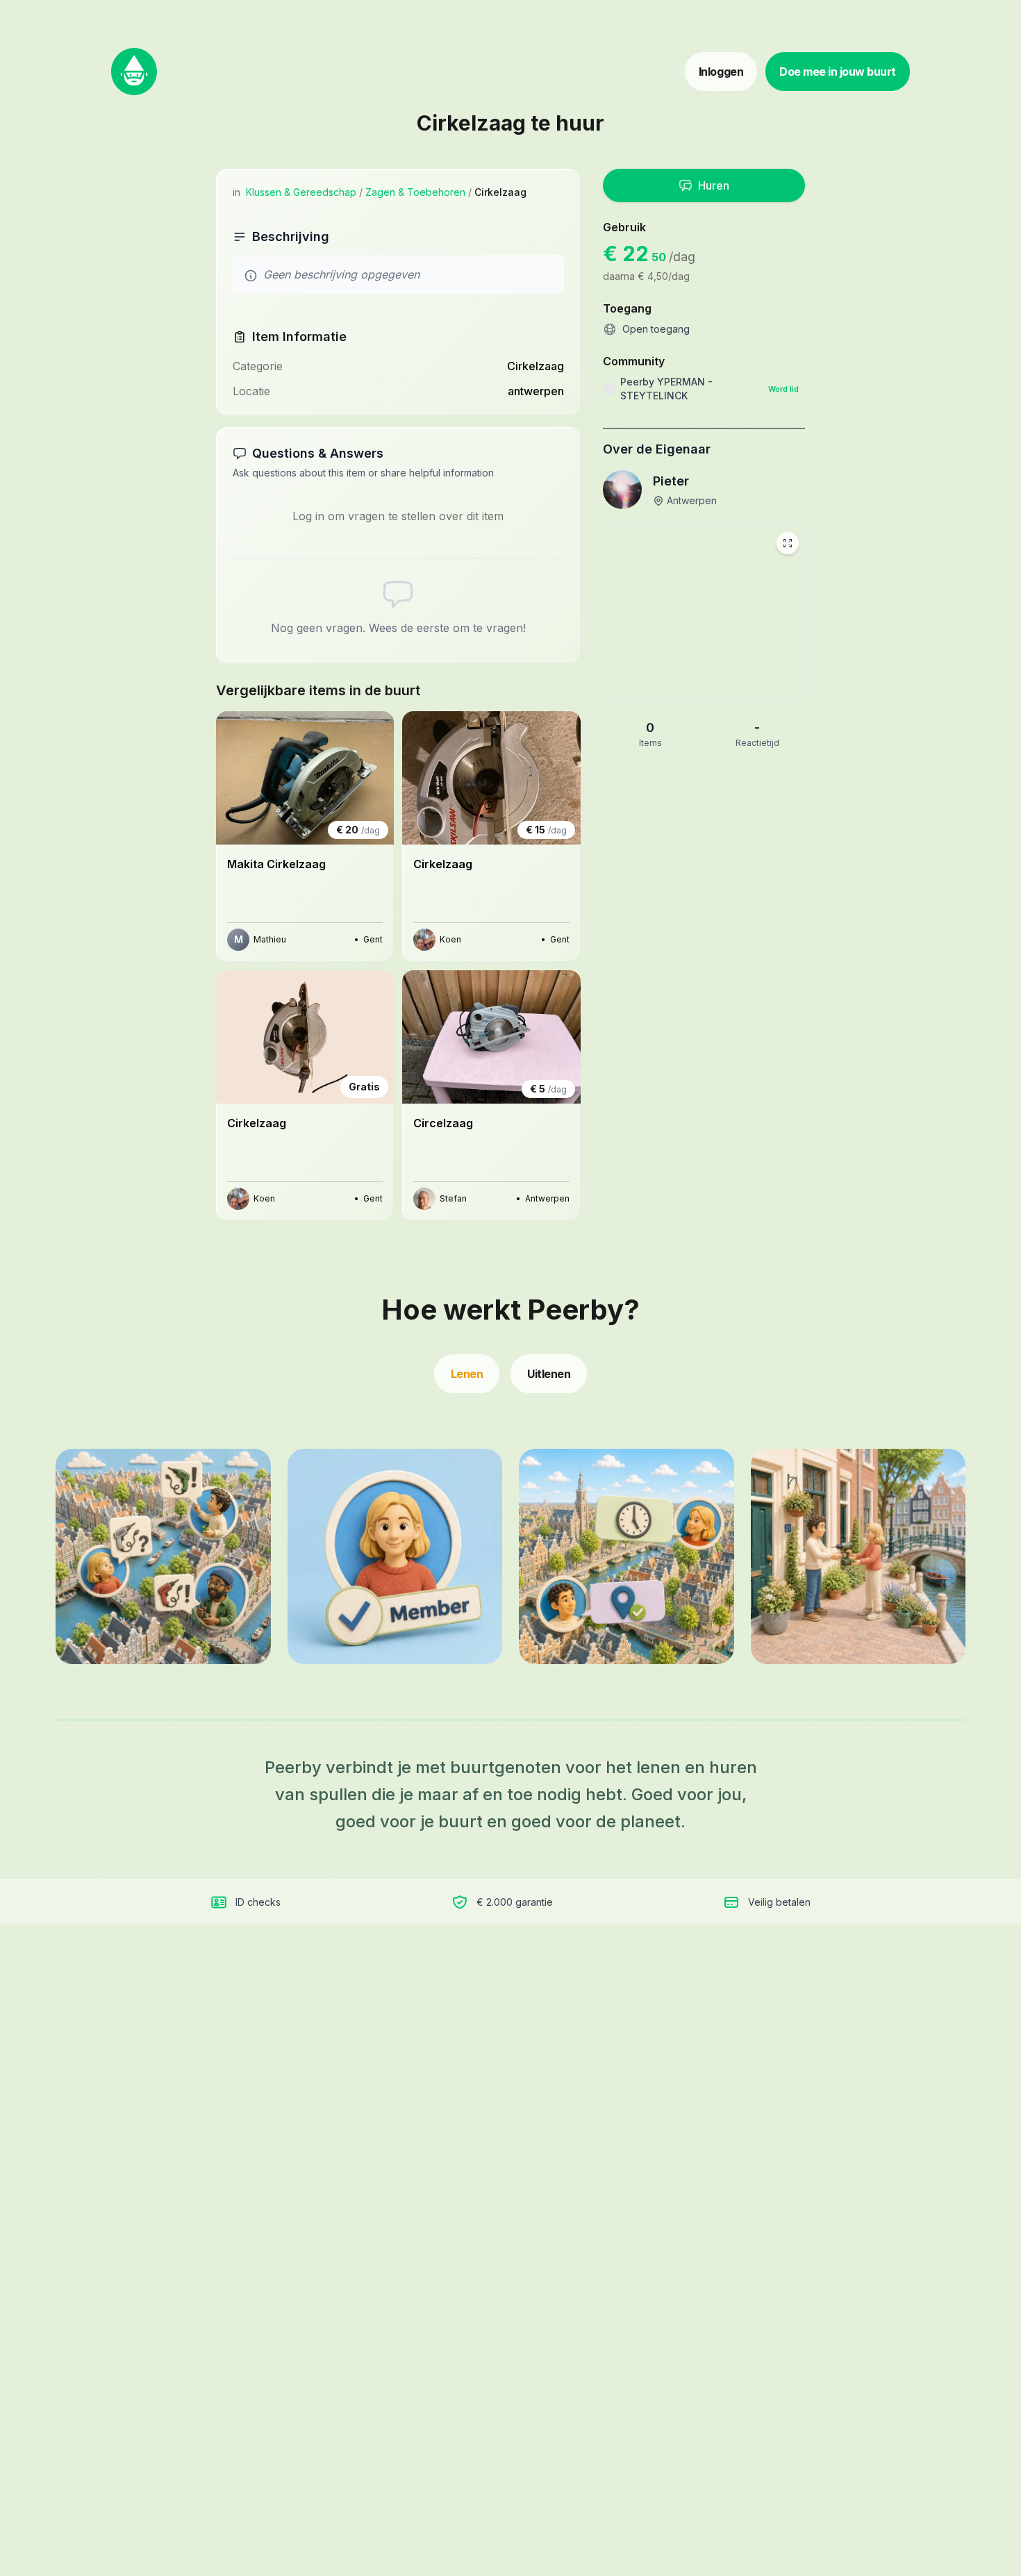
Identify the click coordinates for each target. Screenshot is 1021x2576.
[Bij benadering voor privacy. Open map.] (704, 614)
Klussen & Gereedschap (301, 192)
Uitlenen (549, 1374)
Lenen (467, 1374)
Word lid (783, 389)
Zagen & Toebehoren (415, 192)
